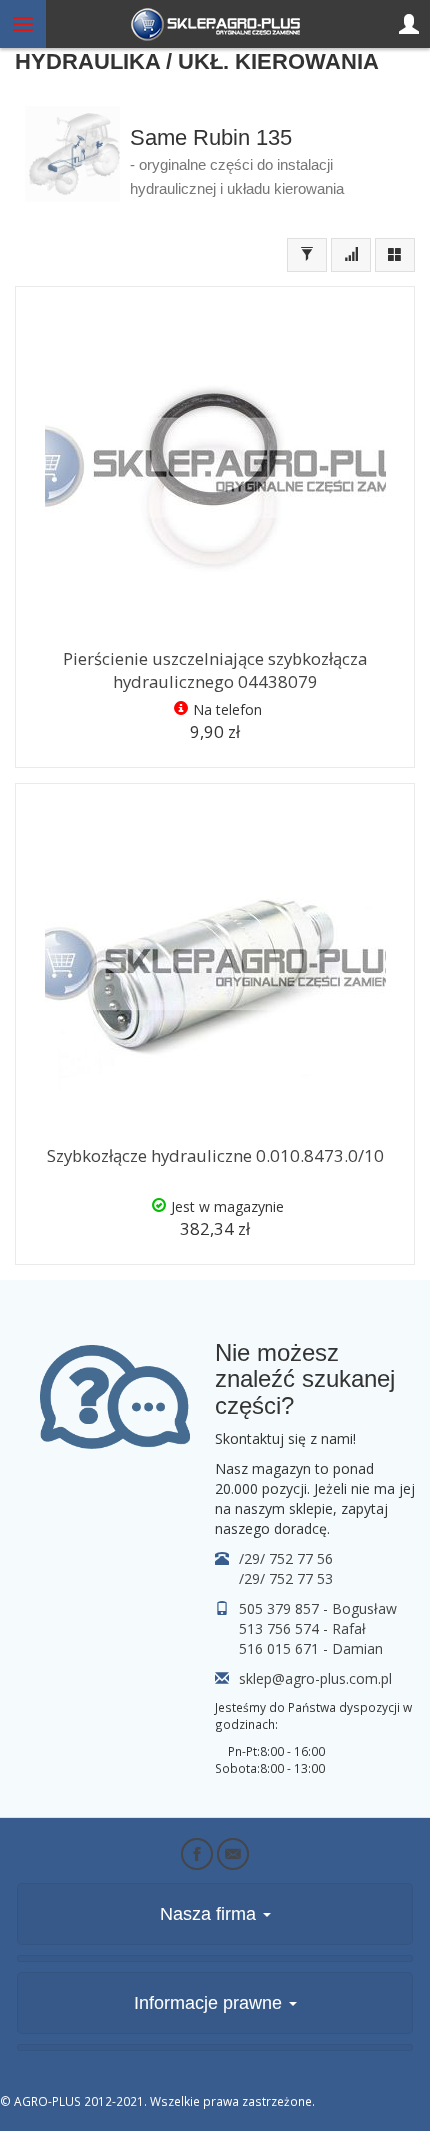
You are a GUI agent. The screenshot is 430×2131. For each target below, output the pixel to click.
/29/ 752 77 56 (286, 1558)
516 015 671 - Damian (311, 1648)
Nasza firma (210, 1914)
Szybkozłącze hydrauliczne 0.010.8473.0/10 (215, 1155)
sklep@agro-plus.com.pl (315, 1678)
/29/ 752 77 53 (286, 1578)
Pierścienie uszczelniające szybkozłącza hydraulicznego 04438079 (215, 670)
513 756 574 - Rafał (302, 1628)
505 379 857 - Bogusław (318, 1608)
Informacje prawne (210, 2003)
